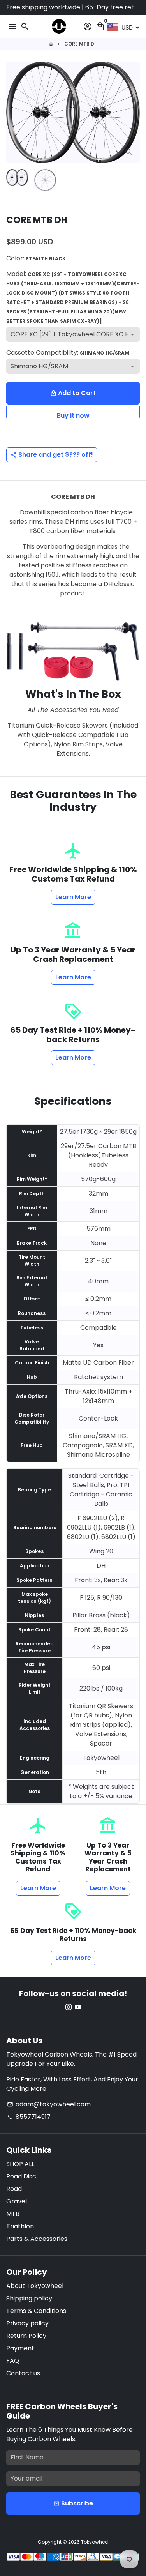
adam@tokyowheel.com (49, 2104)
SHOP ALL (20, 2164)
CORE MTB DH (81, 44)
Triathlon (20, 2226)
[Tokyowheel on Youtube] (78, 2007)
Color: (36, 258)
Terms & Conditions (36, 2311)
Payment (20, 2348)
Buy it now (73, 415)
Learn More (73, 897)
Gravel (17, 2201)
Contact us (23, 2373)
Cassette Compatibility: (68, 352)
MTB (13, 2214)
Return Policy (26, 2336)
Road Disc (21, 2176)
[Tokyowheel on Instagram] (69, 2007)
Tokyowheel (95, 2542)
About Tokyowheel (35, 2286)
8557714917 (29, 2117)
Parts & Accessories (37, 2239)
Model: (73, 297)
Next (132, 112)
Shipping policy (29, 2298)
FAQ (13, 2361)
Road (14, 2189)
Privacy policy (27, 2323)
